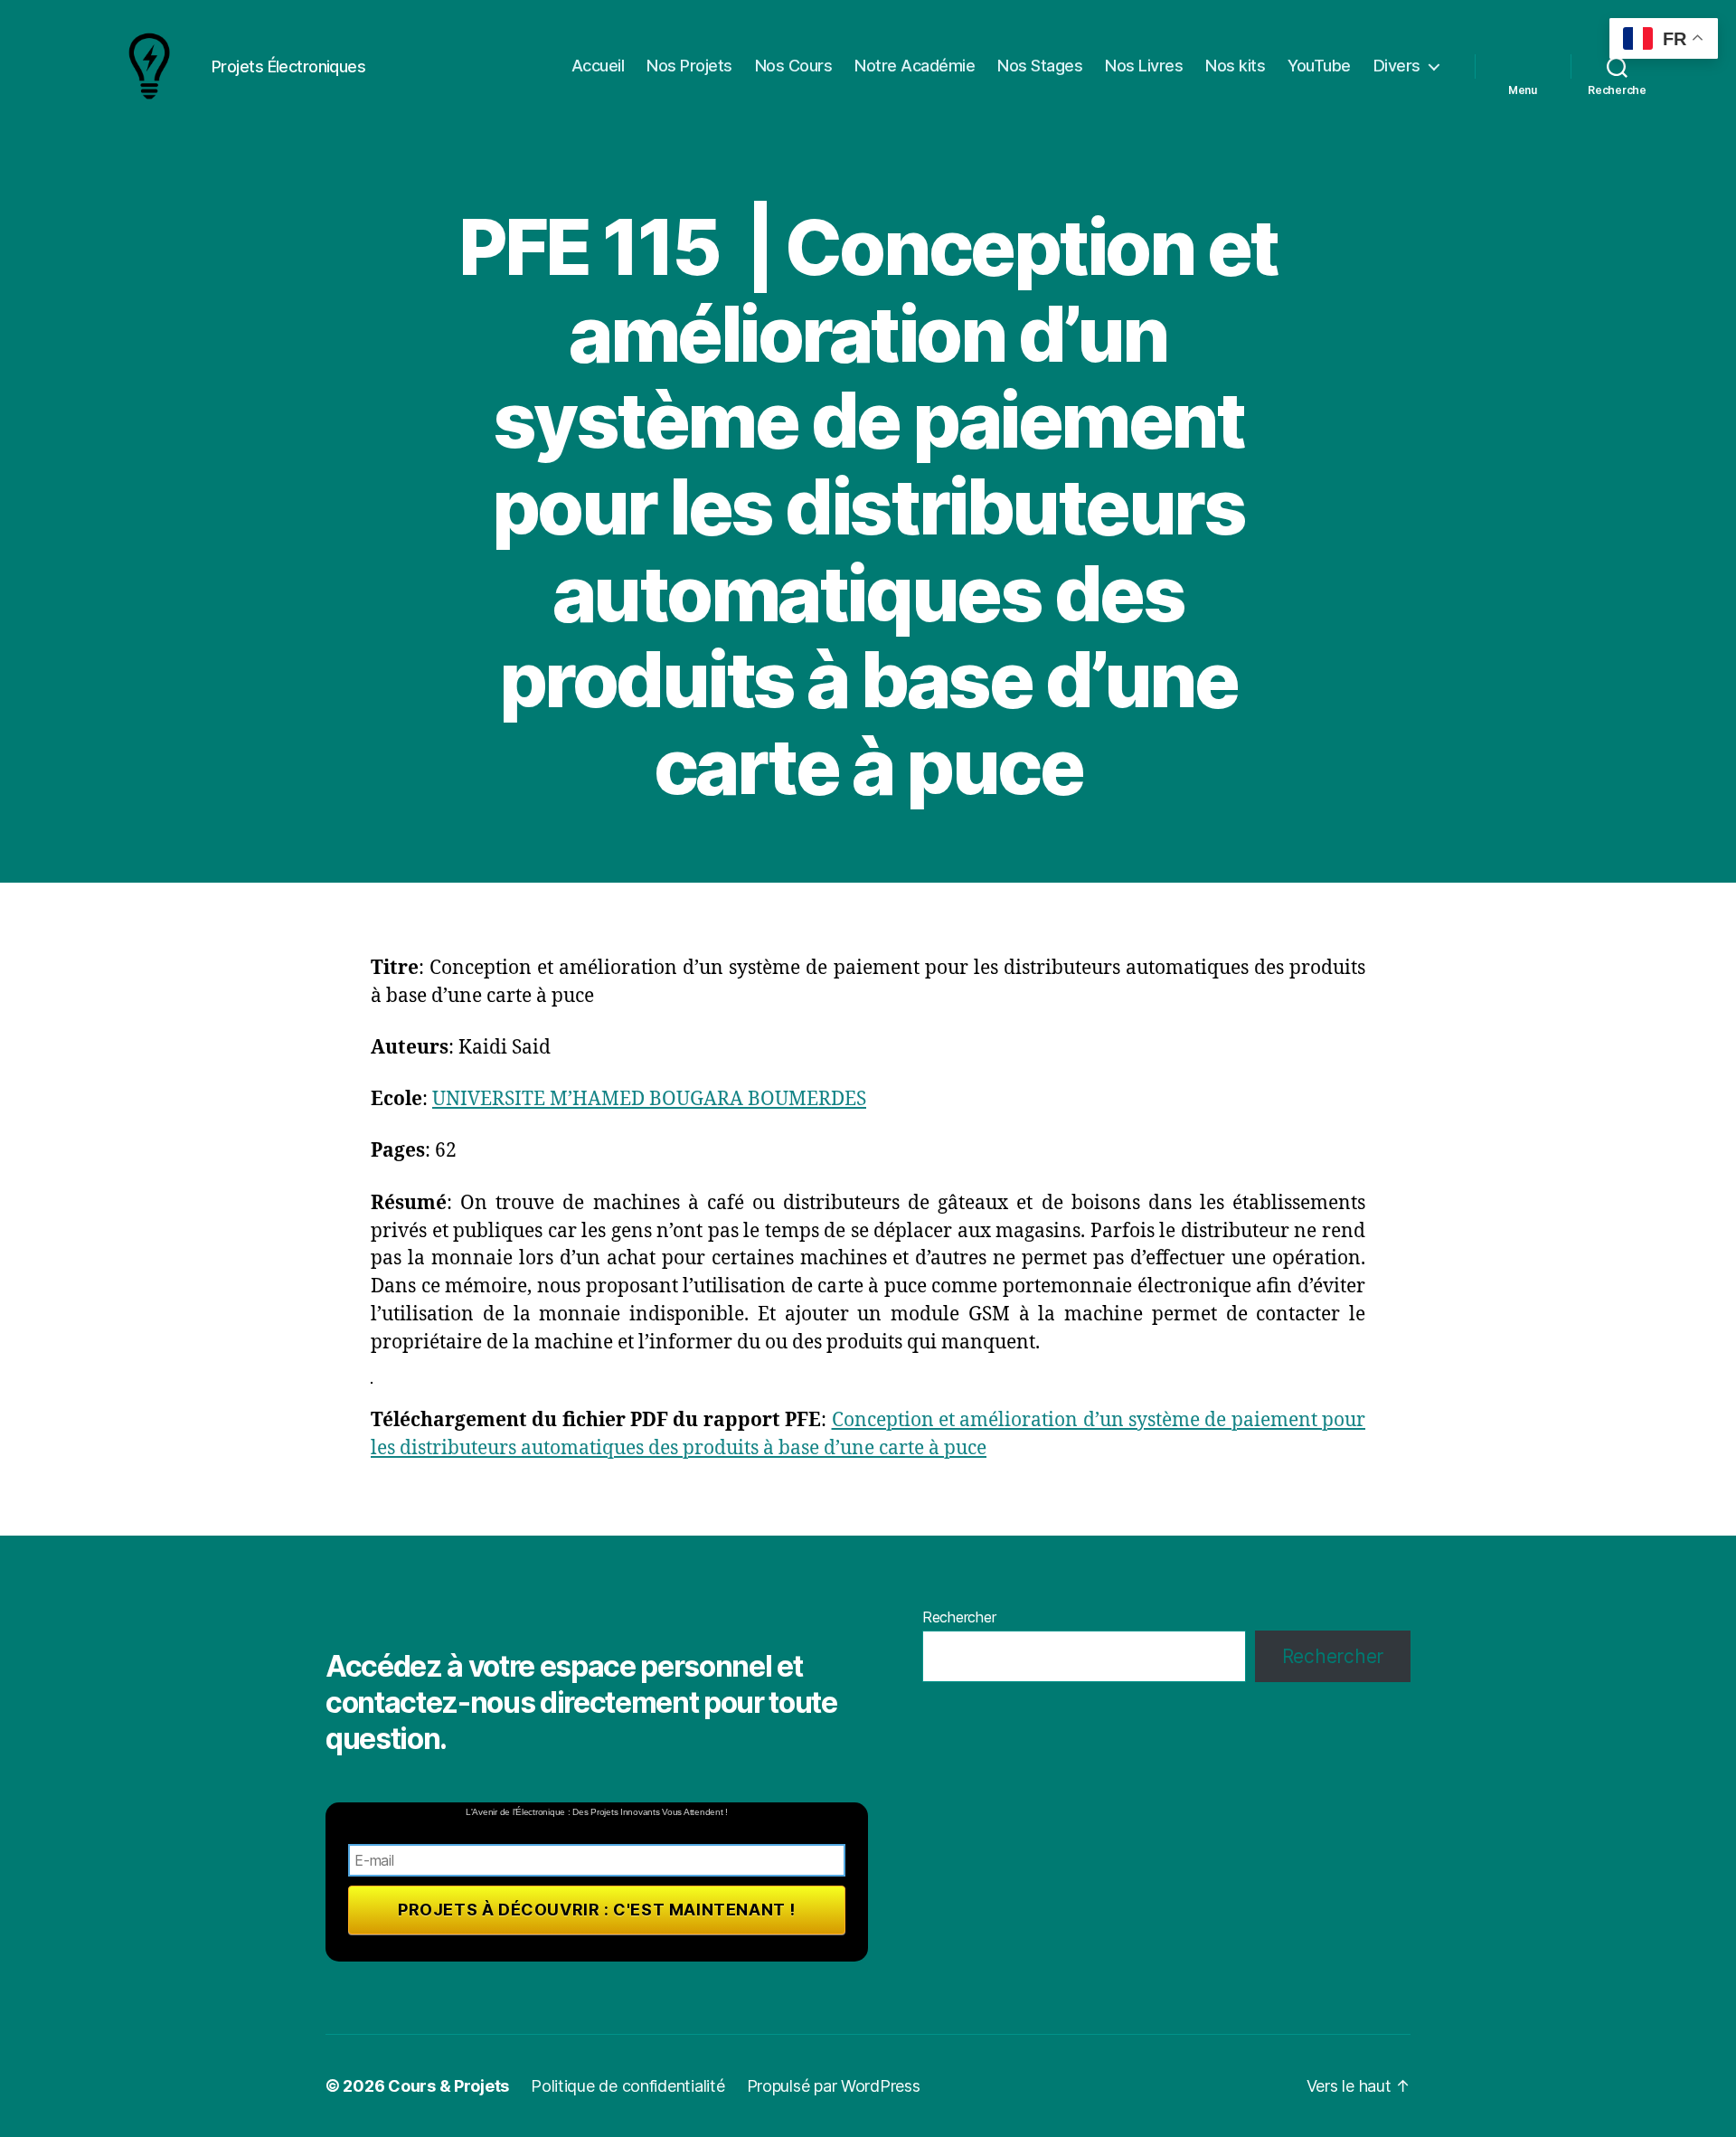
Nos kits (1235, 66)
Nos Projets (689, 66)
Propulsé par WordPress (834, 2086)
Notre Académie (915, 66)
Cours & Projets (448, 2086)
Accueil (598, 66)
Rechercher (959, 1617)
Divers (1397, 66)
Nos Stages (1040, 66)
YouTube (1319, 66)
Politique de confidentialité (627, 2086)
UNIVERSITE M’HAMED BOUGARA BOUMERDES (649, 1099)
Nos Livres (1144, 66)
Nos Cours (794, 66)
